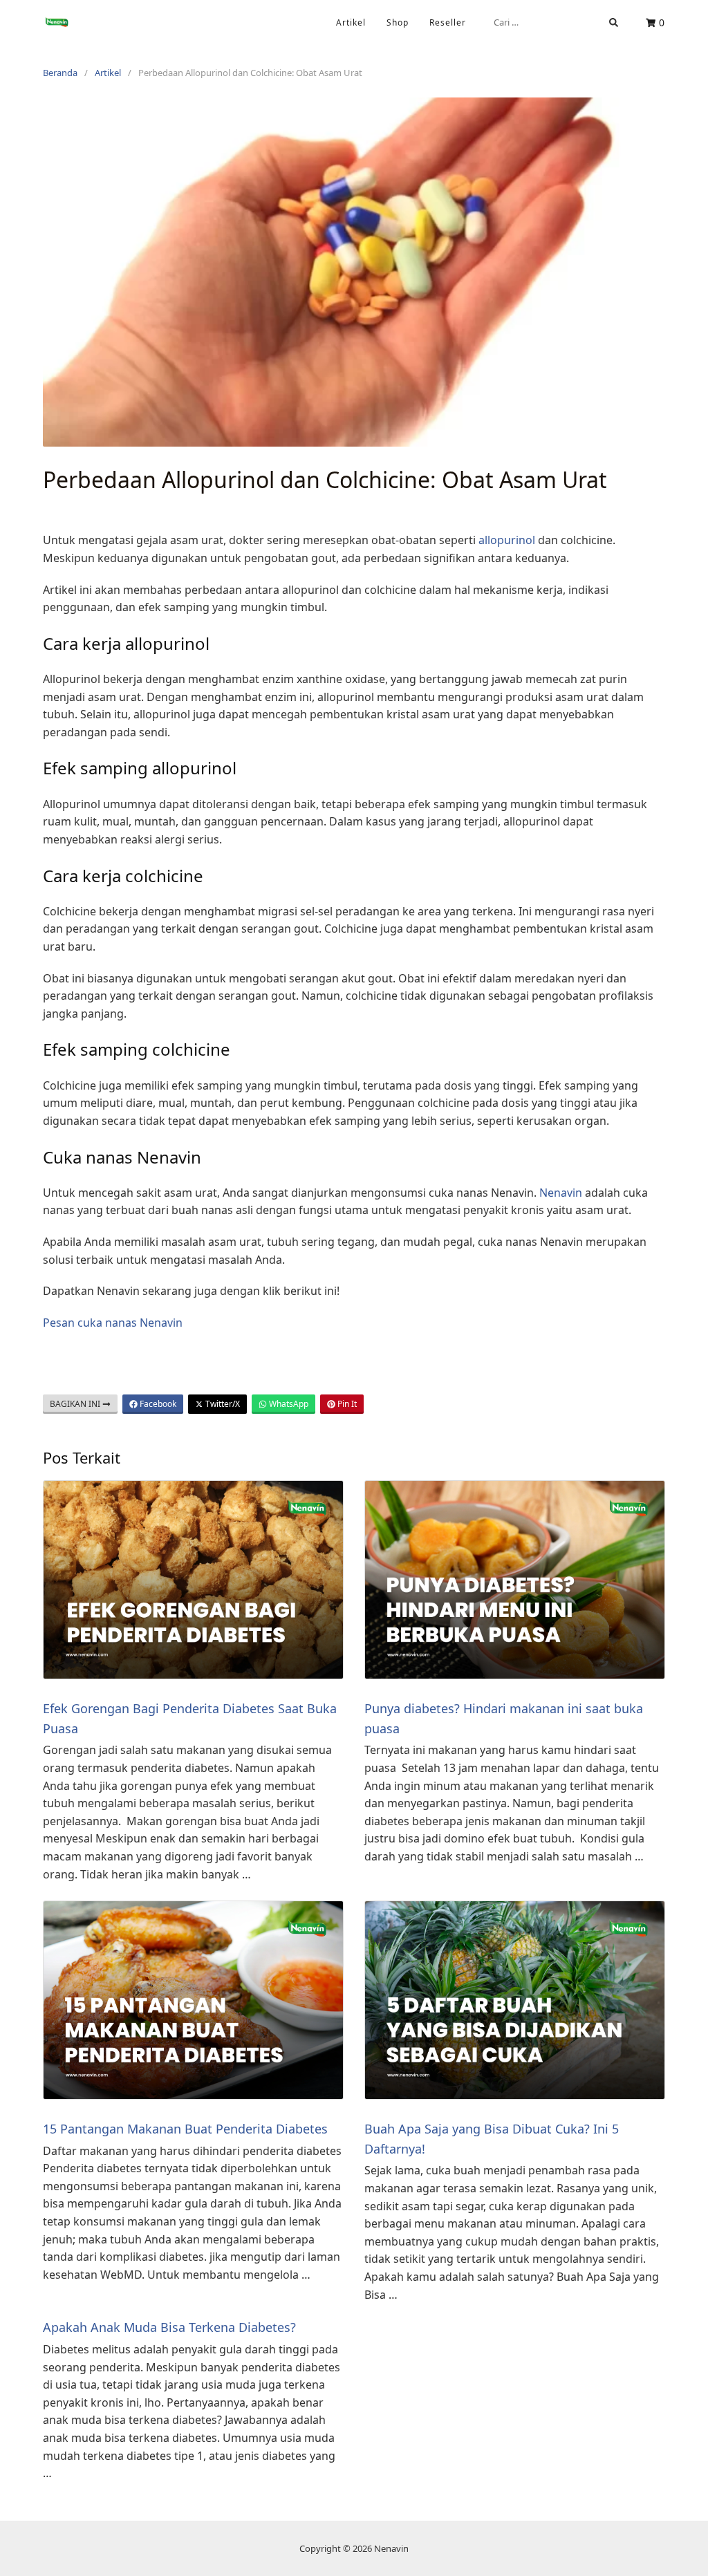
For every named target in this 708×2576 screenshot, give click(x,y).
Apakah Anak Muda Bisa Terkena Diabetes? (169, 2327)
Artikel (351, 22)
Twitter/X (222, 1404)
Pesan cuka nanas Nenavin (113, 1323)
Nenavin (561, 1193)
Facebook (157, 1404)
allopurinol (507, 540)
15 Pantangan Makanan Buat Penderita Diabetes (185, 2129)
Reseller (448, 22)
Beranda (60, 73)
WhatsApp (288, 1404)
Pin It (346, 1404)
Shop (398, 22)
